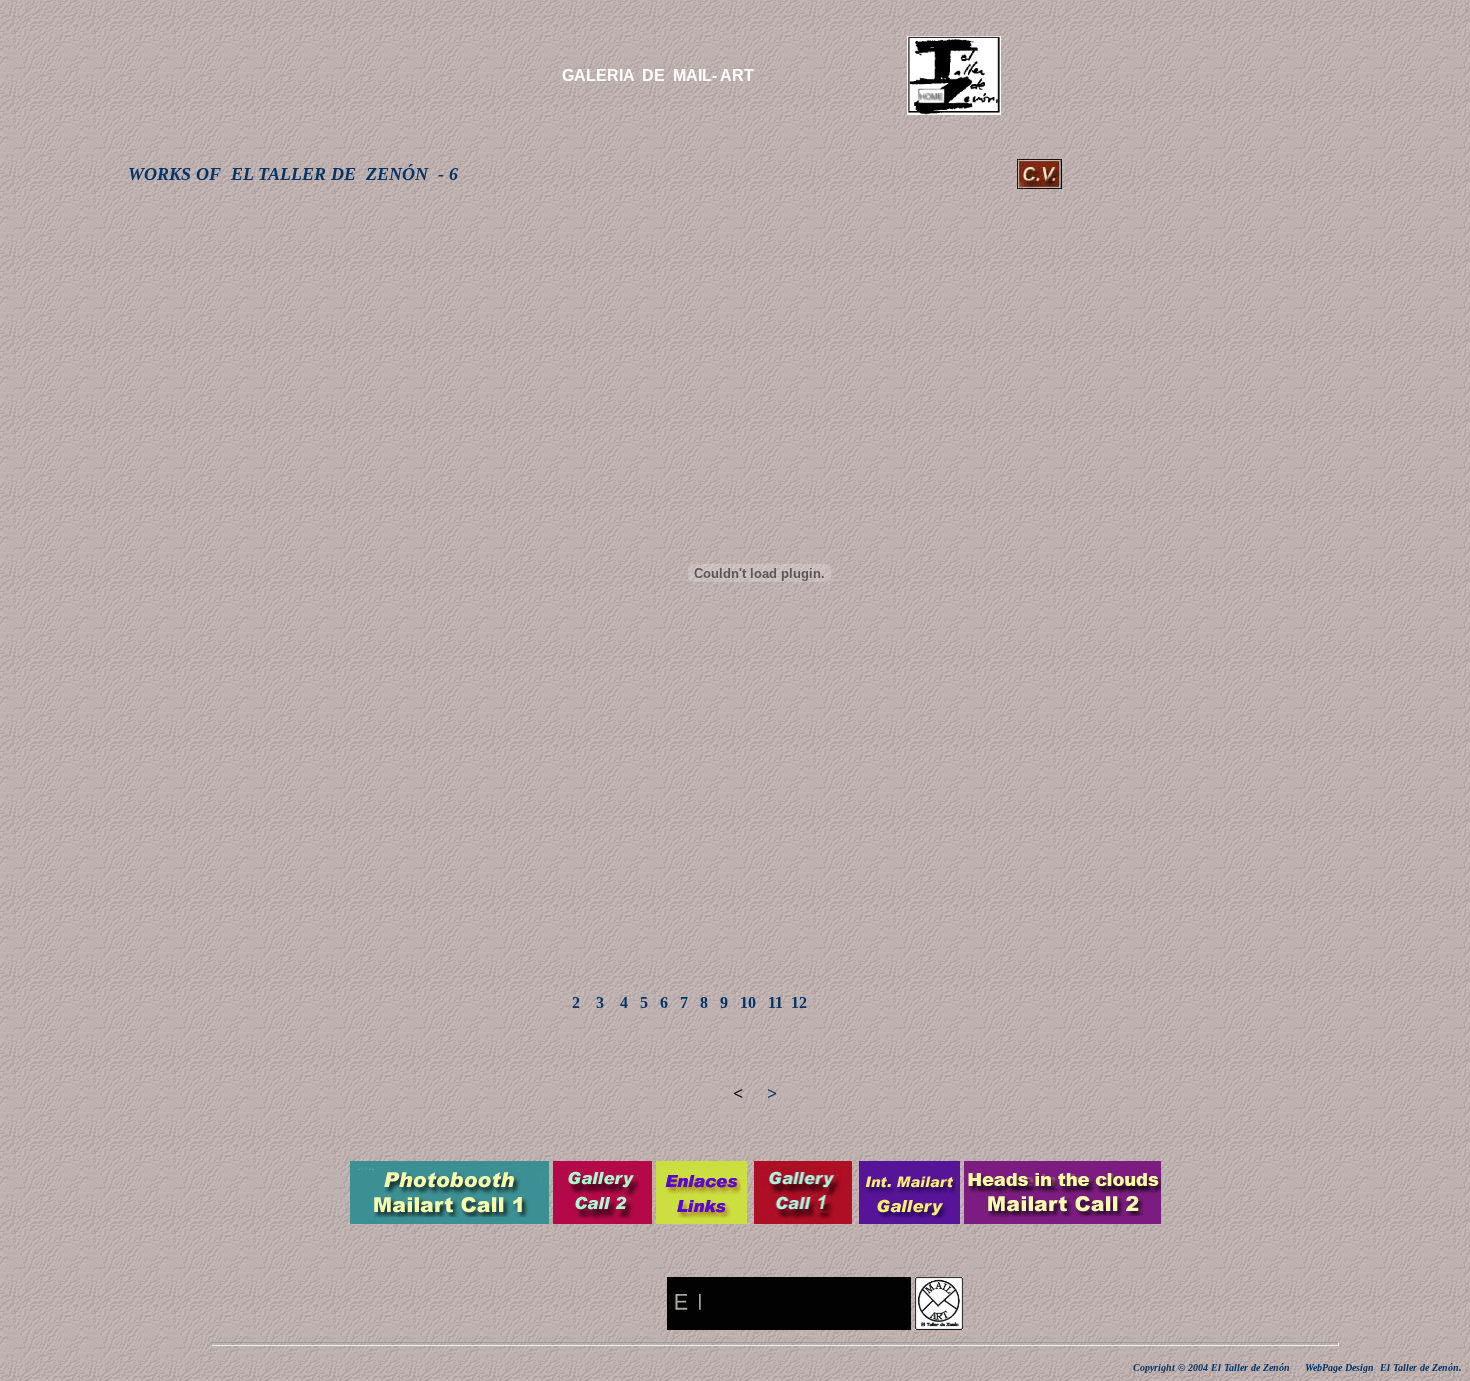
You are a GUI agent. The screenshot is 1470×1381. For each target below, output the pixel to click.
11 (775, 1002)
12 (799, 1002)
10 (750, 1002)
